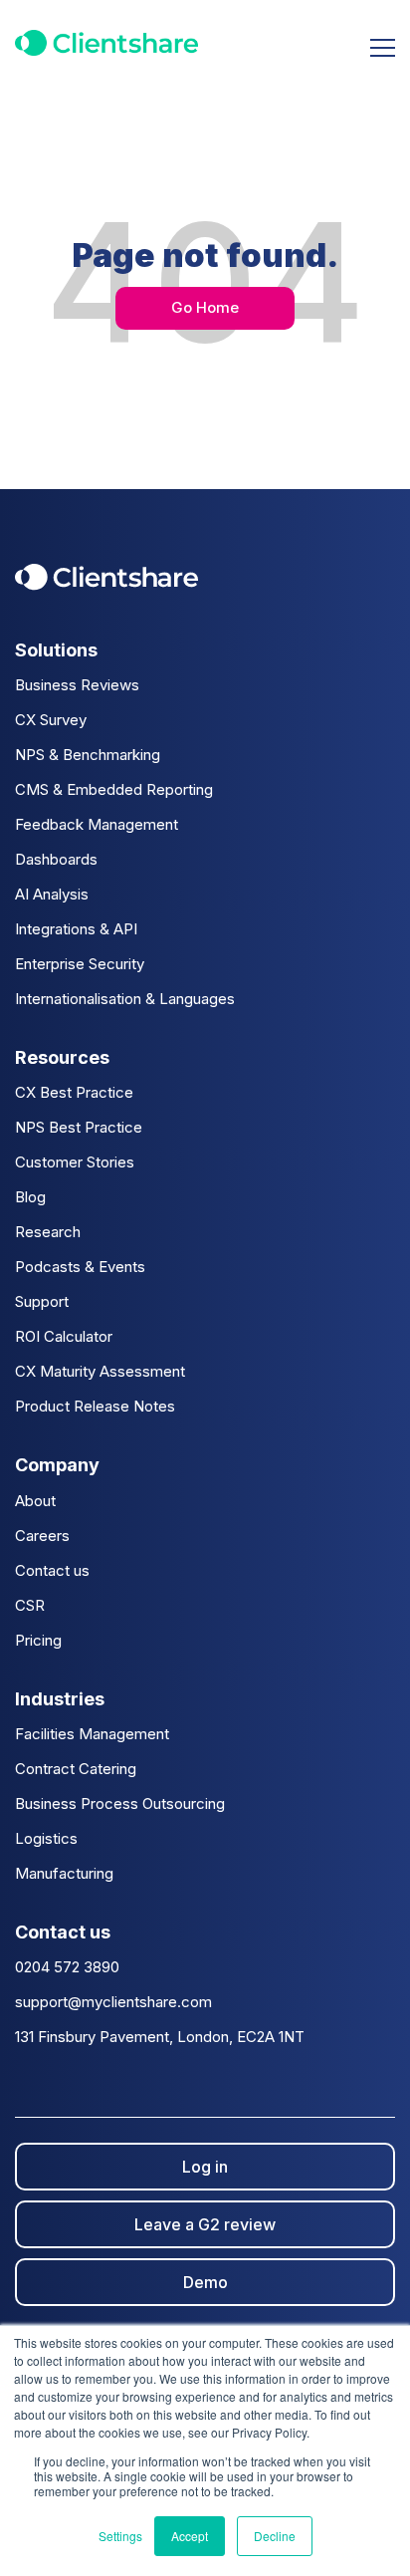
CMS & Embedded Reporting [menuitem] (114, 789)
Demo (205, 2282)
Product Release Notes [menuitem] (95, 1406)
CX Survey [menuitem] (51, 720)
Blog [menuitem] (30, 1197)
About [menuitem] (35, 1501)
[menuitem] (205, 650)
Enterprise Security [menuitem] (80, 964)
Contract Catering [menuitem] (76, 1769)
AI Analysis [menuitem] (52, 894)
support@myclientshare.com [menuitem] (113, 2002)
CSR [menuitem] (30, 1605)
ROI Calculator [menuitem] (64, 1336)
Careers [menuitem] (42, 1536)
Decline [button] (275, 2536)
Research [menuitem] (48, 1232)
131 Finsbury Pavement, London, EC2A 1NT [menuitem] (160, 2037)
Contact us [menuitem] (52, 1570)
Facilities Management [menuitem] (92, 1734)
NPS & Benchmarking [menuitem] (88, 755)
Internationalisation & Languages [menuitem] (125, 999)
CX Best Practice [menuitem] (74, 1092)
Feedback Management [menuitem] (97, 824)
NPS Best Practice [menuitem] (79, 1127)
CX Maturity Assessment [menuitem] (100, 1371)
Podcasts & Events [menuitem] (80, 1267)
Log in (205, 2167)
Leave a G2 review (205, 2224)
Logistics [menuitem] (46, 1838)
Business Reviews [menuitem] (77, 685)
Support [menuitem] (42, 1301)
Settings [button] (120, 2536)
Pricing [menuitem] (38, 1640)
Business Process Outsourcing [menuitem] (120, 1803)
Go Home (205, 307)
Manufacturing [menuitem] (64, 1873)
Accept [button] (190, 2536)
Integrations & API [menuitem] (76, 929)
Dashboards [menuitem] (56, 859)
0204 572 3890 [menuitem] (67, 1967)
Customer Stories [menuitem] (75, 1162)
